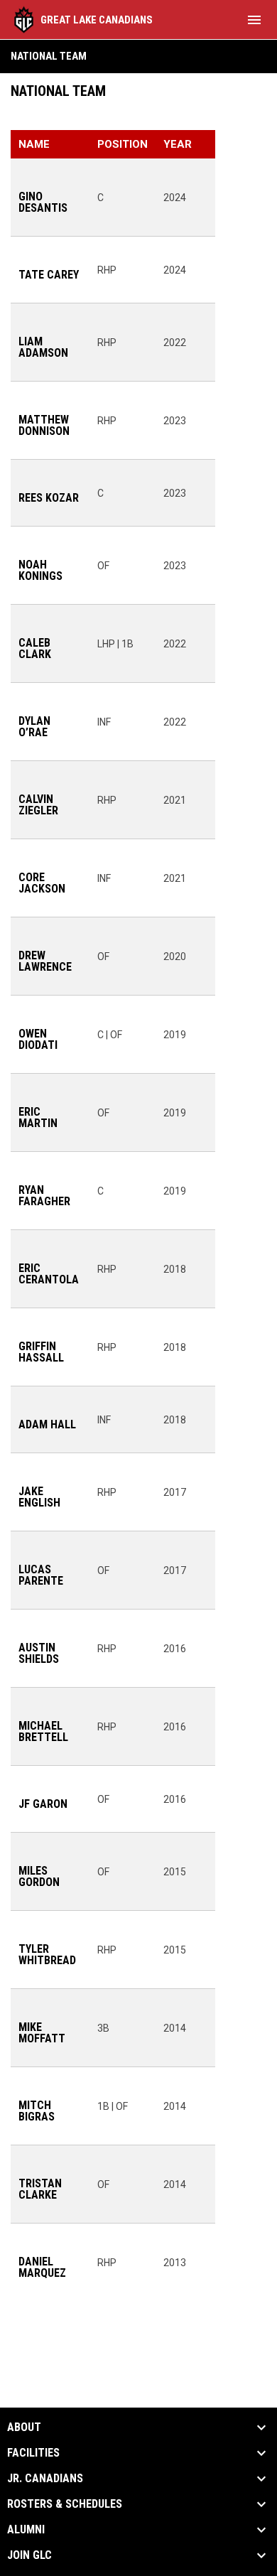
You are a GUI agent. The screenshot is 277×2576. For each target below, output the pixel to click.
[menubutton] (254, 20)
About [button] (24, 2427)
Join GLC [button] (29, 2555)
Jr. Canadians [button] (45, 2479)
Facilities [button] (33, 2453)
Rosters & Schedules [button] (65, 2504)
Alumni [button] (26, 2530)
